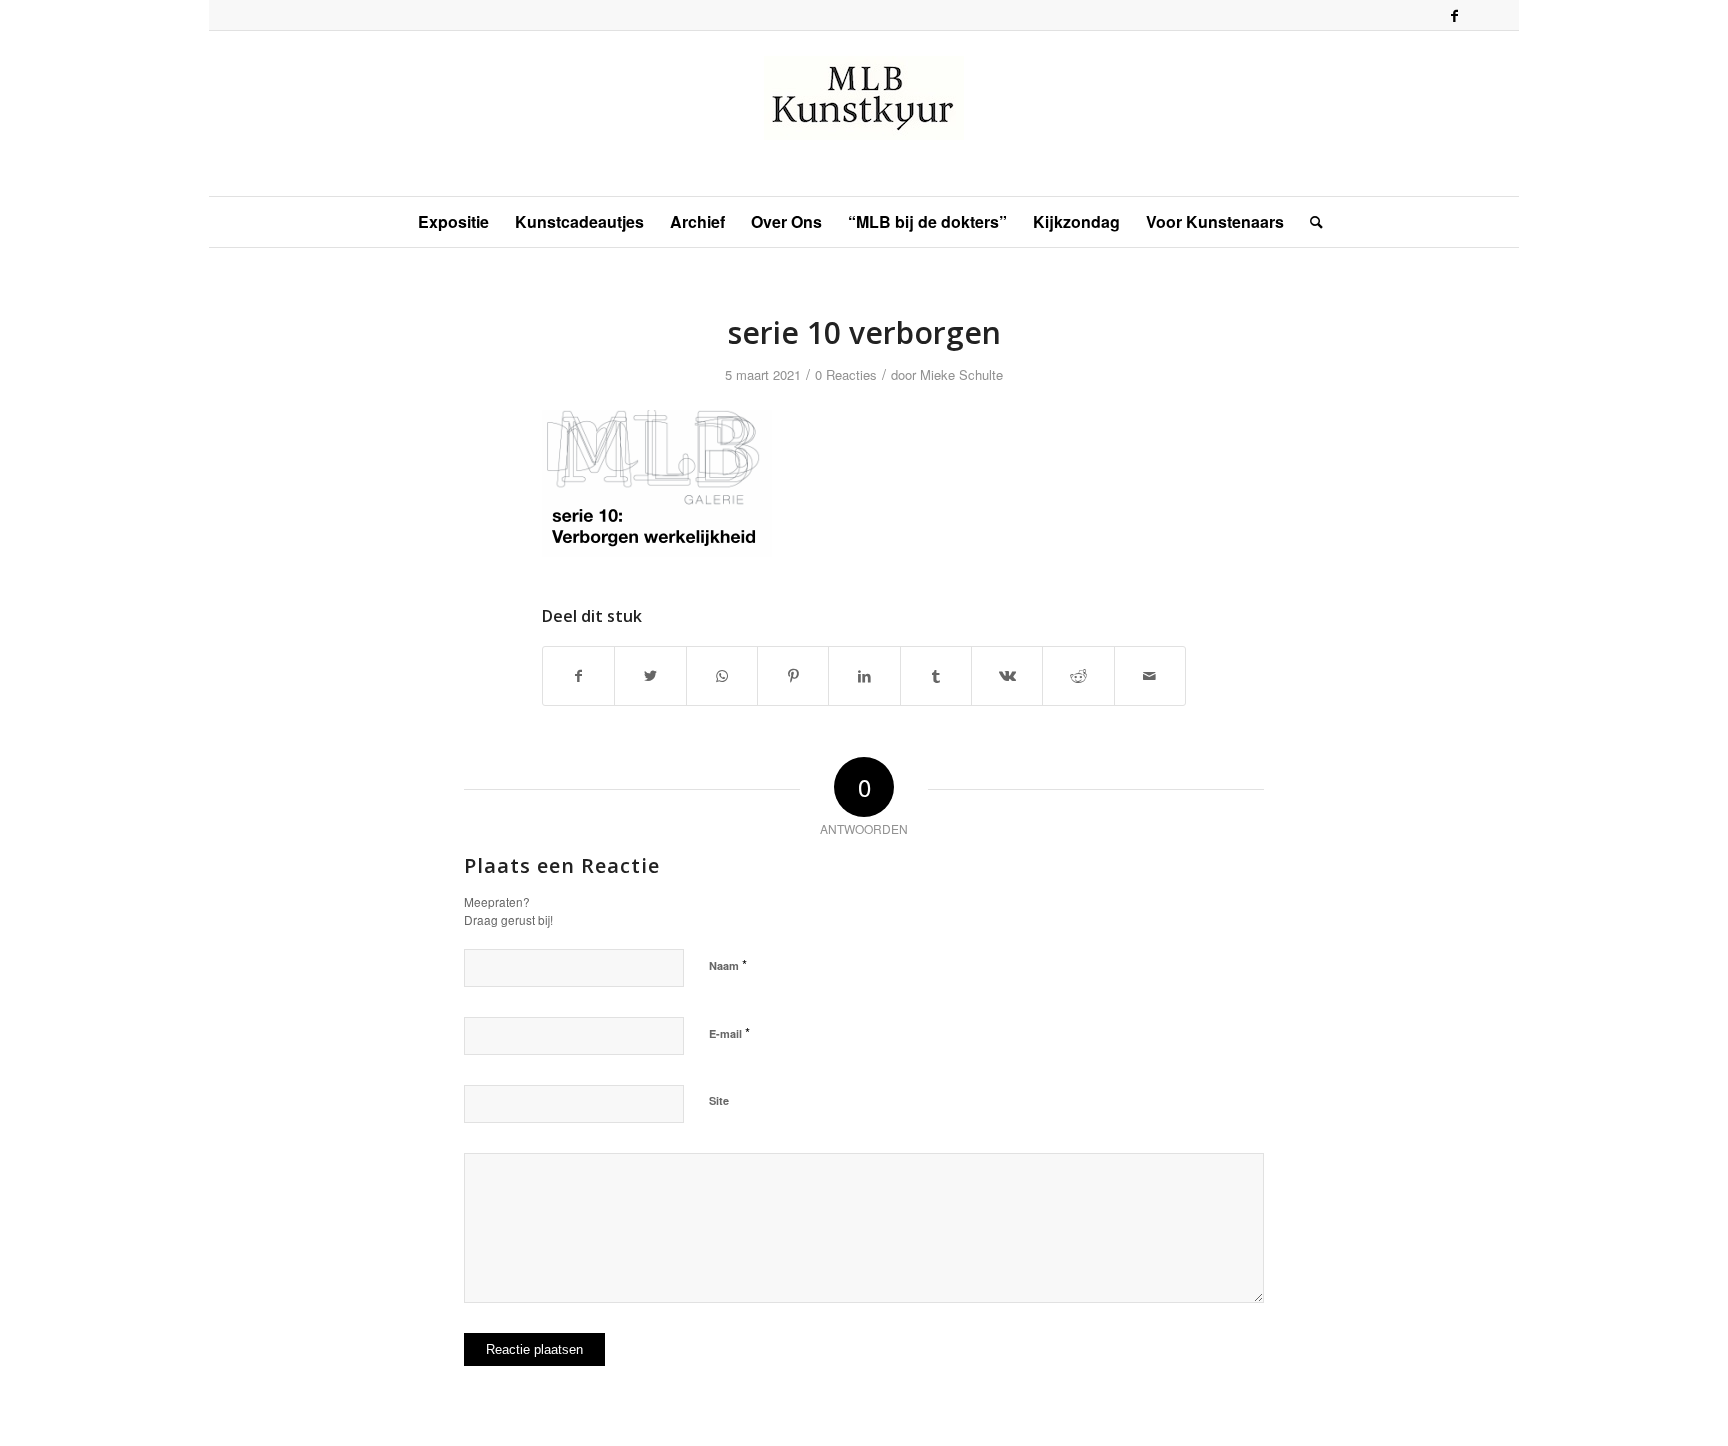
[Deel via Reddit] (1078, 676)
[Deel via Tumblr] (936, 676)
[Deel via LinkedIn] (864, 676)
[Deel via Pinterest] (793, 676)
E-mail (729, 1032)
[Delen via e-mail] (1150, 676)
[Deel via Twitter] (650, 676)
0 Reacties (846, 374)
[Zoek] (1310, 222)
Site (719, 1100)
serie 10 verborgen (864, 332)
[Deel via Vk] (1007, 676)
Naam (728, 964)
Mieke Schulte (961, 374)
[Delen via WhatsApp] (722, 676)
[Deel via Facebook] (578, 676)
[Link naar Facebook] (1454, 15)
